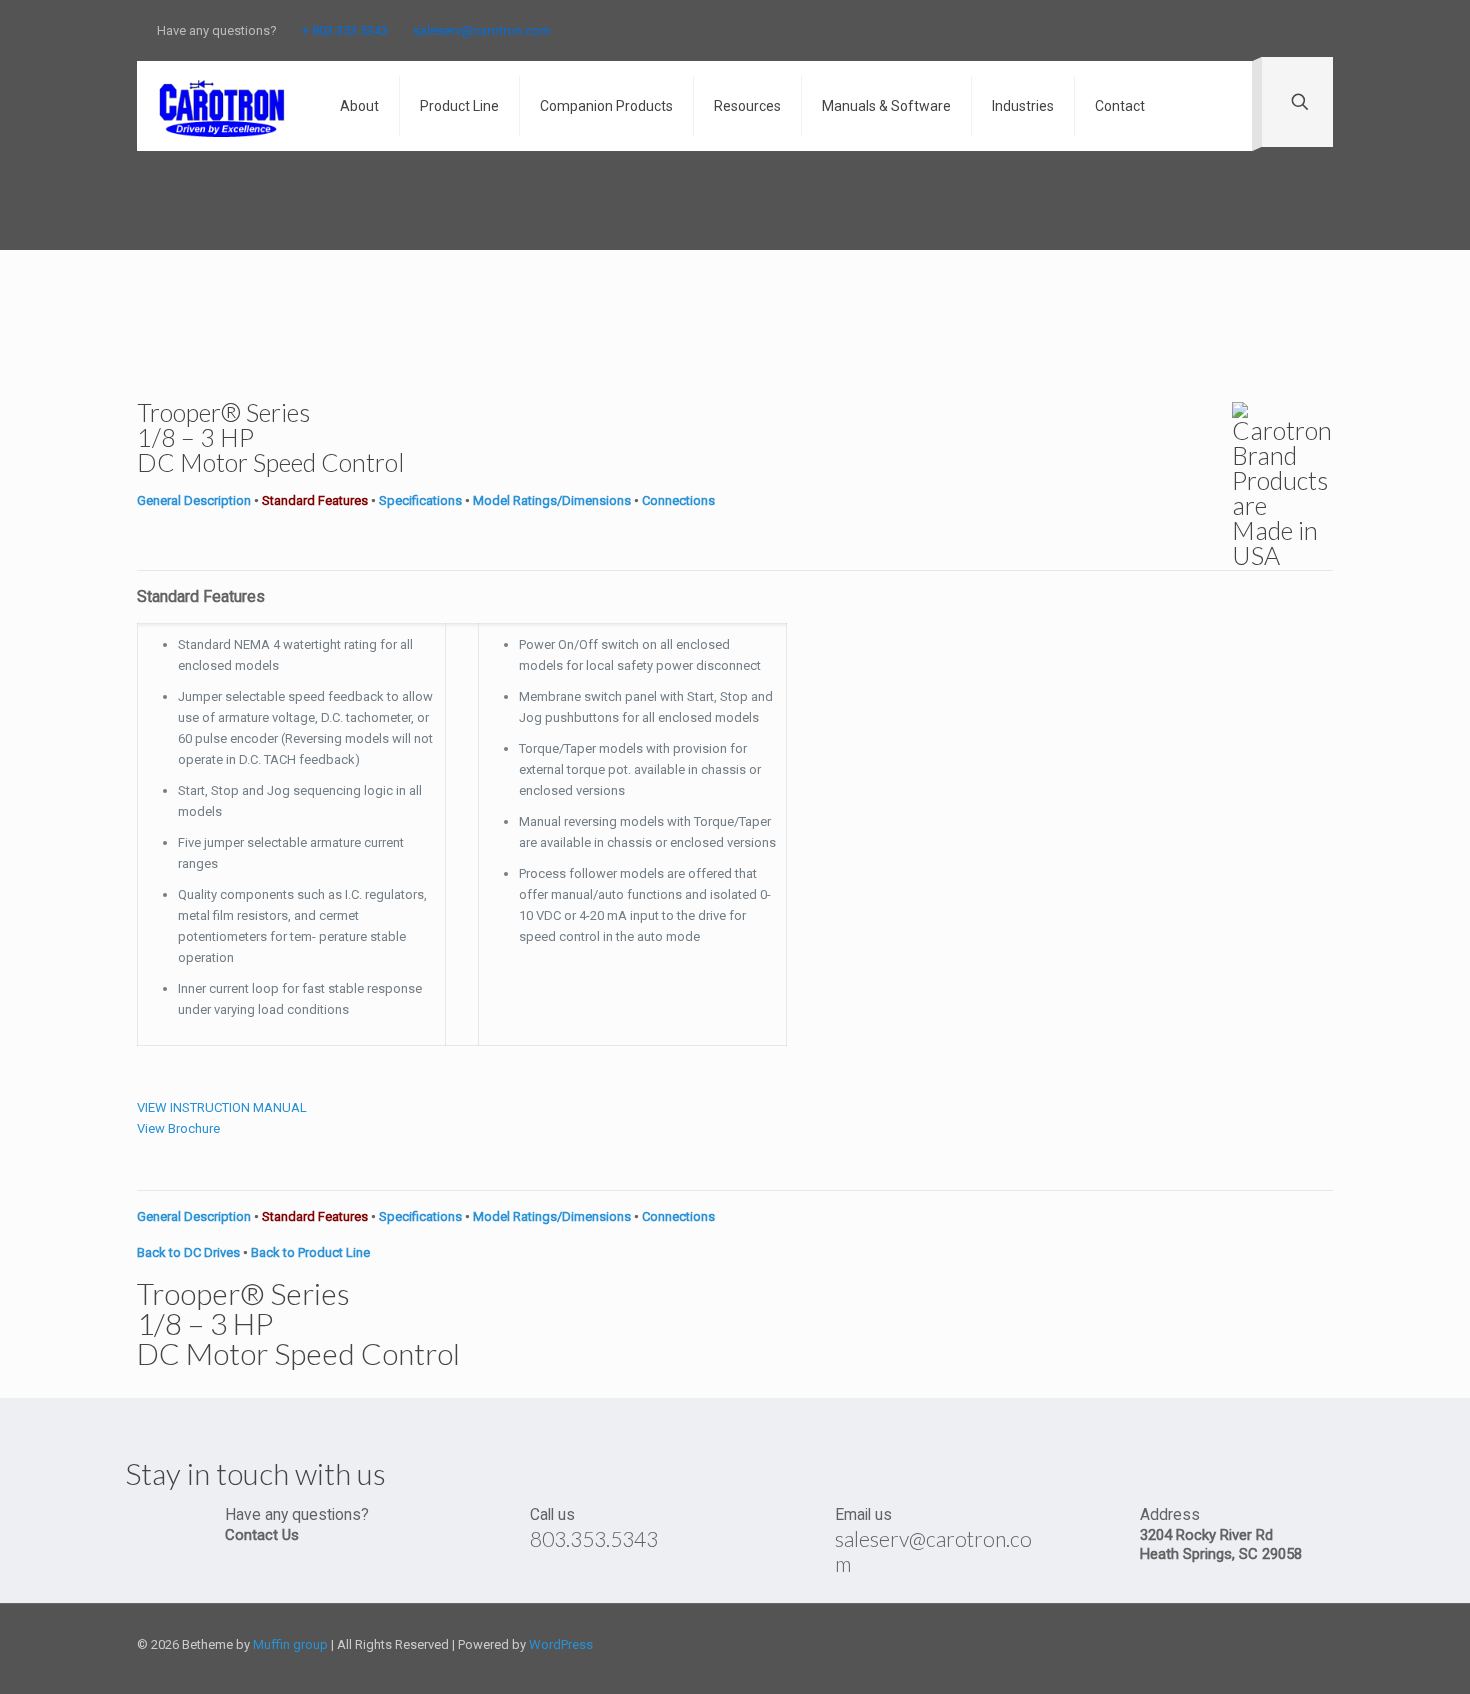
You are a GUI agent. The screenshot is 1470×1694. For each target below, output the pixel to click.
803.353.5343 (594, 1538)
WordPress (561, 1644)
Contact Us (262, 1535)
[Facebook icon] (1201, 31)
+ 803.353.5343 (345, 30)
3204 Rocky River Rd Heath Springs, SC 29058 (1221, 1544)
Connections (678, 500)
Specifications (420, 500)
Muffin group (290, 1644)
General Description (194, 500)
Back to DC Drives (188, 1252)
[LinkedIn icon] (1276, 31)
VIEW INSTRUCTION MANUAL (222, 1107)
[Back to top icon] (1326, 1635)
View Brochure (178, 1128)
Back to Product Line (310, 1252)
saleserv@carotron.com (482, 30)
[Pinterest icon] (1301, 31)
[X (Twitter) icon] (1226, 31)
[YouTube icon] (1251, 31)
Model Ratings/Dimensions (552, 500)
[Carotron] (223, 106)
